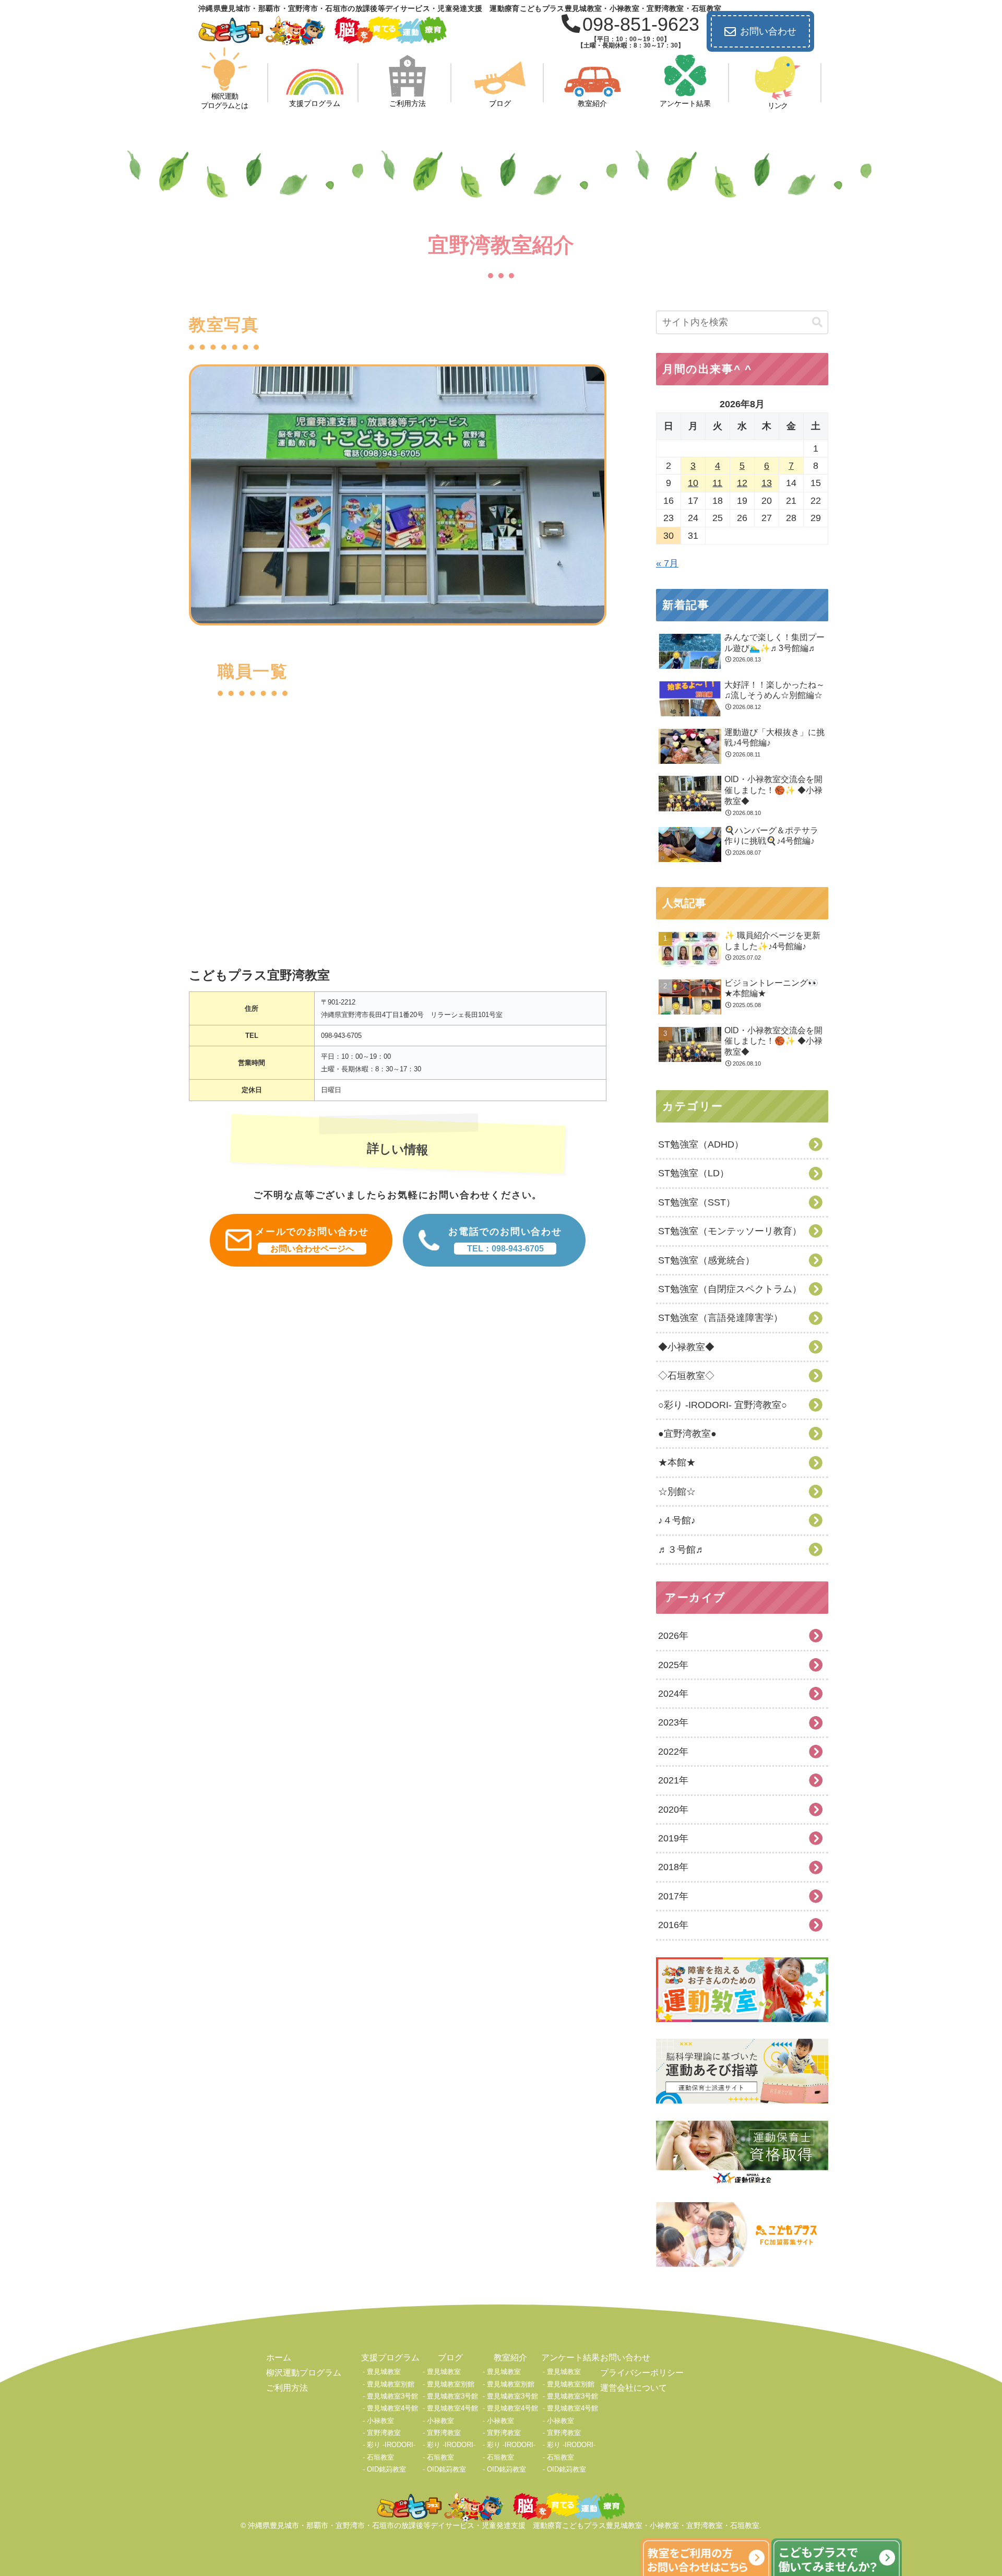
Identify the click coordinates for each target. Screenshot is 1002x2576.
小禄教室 (380, 2421)
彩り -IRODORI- (391, 2445)
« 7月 (667, 563)
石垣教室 (380, 2457)
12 (742, 483)
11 (717, 483)
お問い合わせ (768, 31)
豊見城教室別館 (391, 2384)
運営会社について (634, 2388)
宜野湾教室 (384, 2433)
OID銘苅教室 (386, 2469)
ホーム (279, 2358)
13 (767, 483)
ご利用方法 (287, 2388)
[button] (817, 322)
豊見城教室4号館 (392, 2408)
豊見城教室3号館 (392, 2396)
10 (693, 483)
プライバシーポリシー (642, 2373)
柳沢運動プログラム (304, 2373)
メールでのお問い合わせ (312, 1240)
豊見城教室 (384, 2372)
